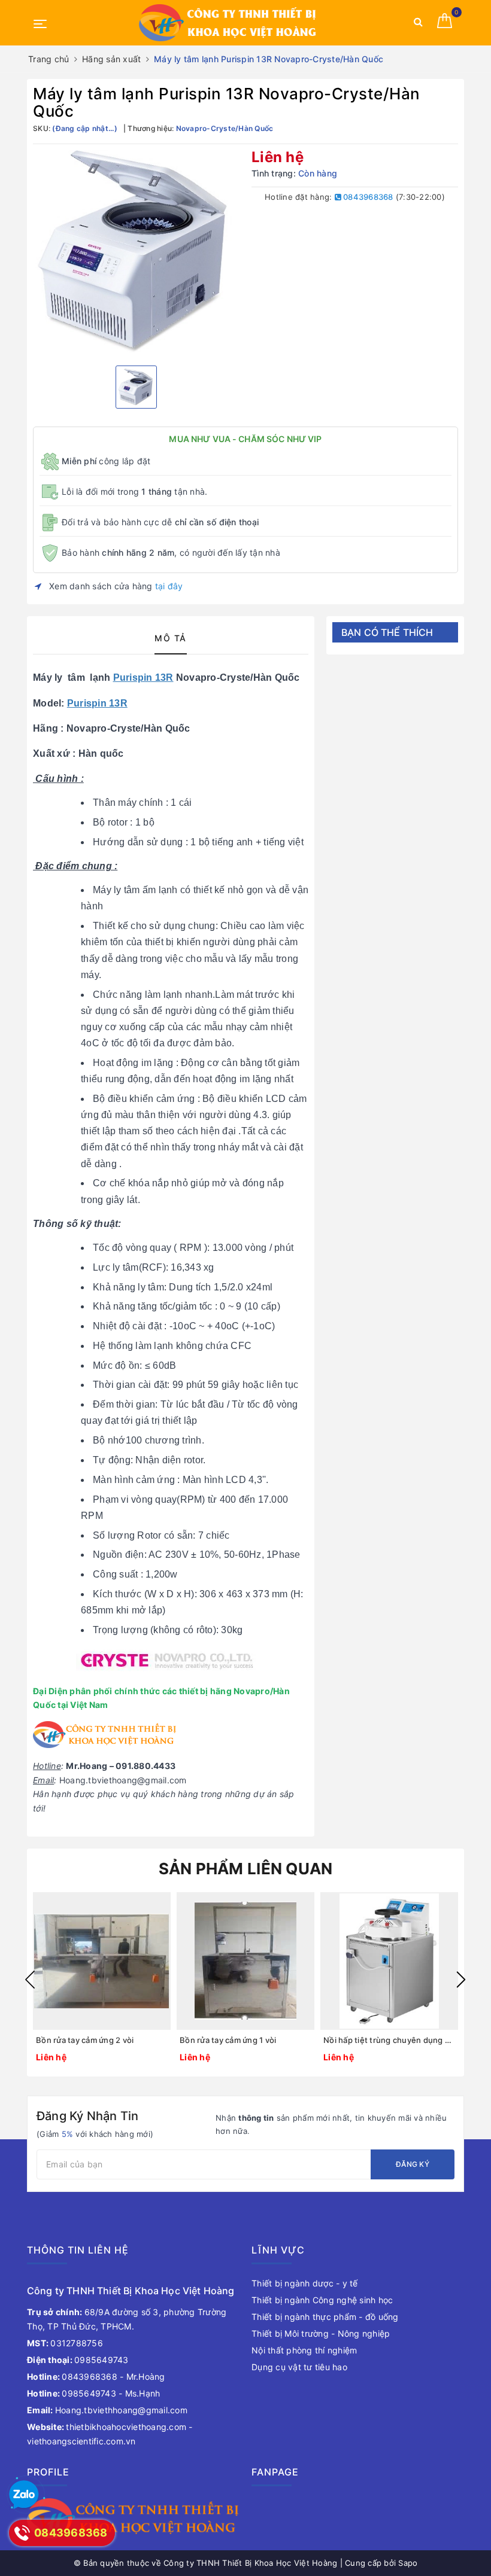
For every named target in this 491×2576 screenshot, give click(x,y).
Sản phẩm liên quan (246, 1869)
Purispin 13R (143, 678)
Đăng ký (413, 2164)
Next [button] (461, 1980)
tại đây (169, 586)
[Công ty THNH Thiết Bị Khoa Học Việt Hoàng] (229, 23)
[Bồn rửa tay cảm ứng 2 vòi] (102, 1961)
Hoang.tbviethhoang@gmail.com (107, 2410)
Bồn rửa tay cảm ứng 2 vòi (85, 2040)
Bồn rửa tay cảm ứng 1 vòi (228, 2040)
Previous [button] (30, 1980)
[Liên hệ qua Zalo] (24, 2495)
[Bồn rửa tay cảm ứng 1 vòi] (245, 1961)
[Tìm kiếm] (418, 24)
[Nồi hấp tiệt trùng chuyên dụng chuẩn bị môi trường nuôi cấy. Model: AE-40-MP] (389, 1961)
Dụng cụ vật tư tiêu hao (299, 2367)
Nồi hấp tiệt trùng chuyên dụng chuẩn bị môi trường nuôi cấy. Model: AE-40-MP (389, 2040)
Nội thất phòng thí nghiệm (304, 2350)
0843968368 (367, 197)
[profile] (133, 2518)
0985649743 (78, 2360)
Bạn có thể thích (387, 632)
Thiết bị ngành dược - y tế (305, 2283)
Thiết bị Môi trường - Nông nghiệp (321, 2333)
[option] (136, 253)
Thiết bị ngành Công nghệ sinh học (322, 2300)
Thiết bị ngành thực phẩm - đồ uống (325, 2317)
